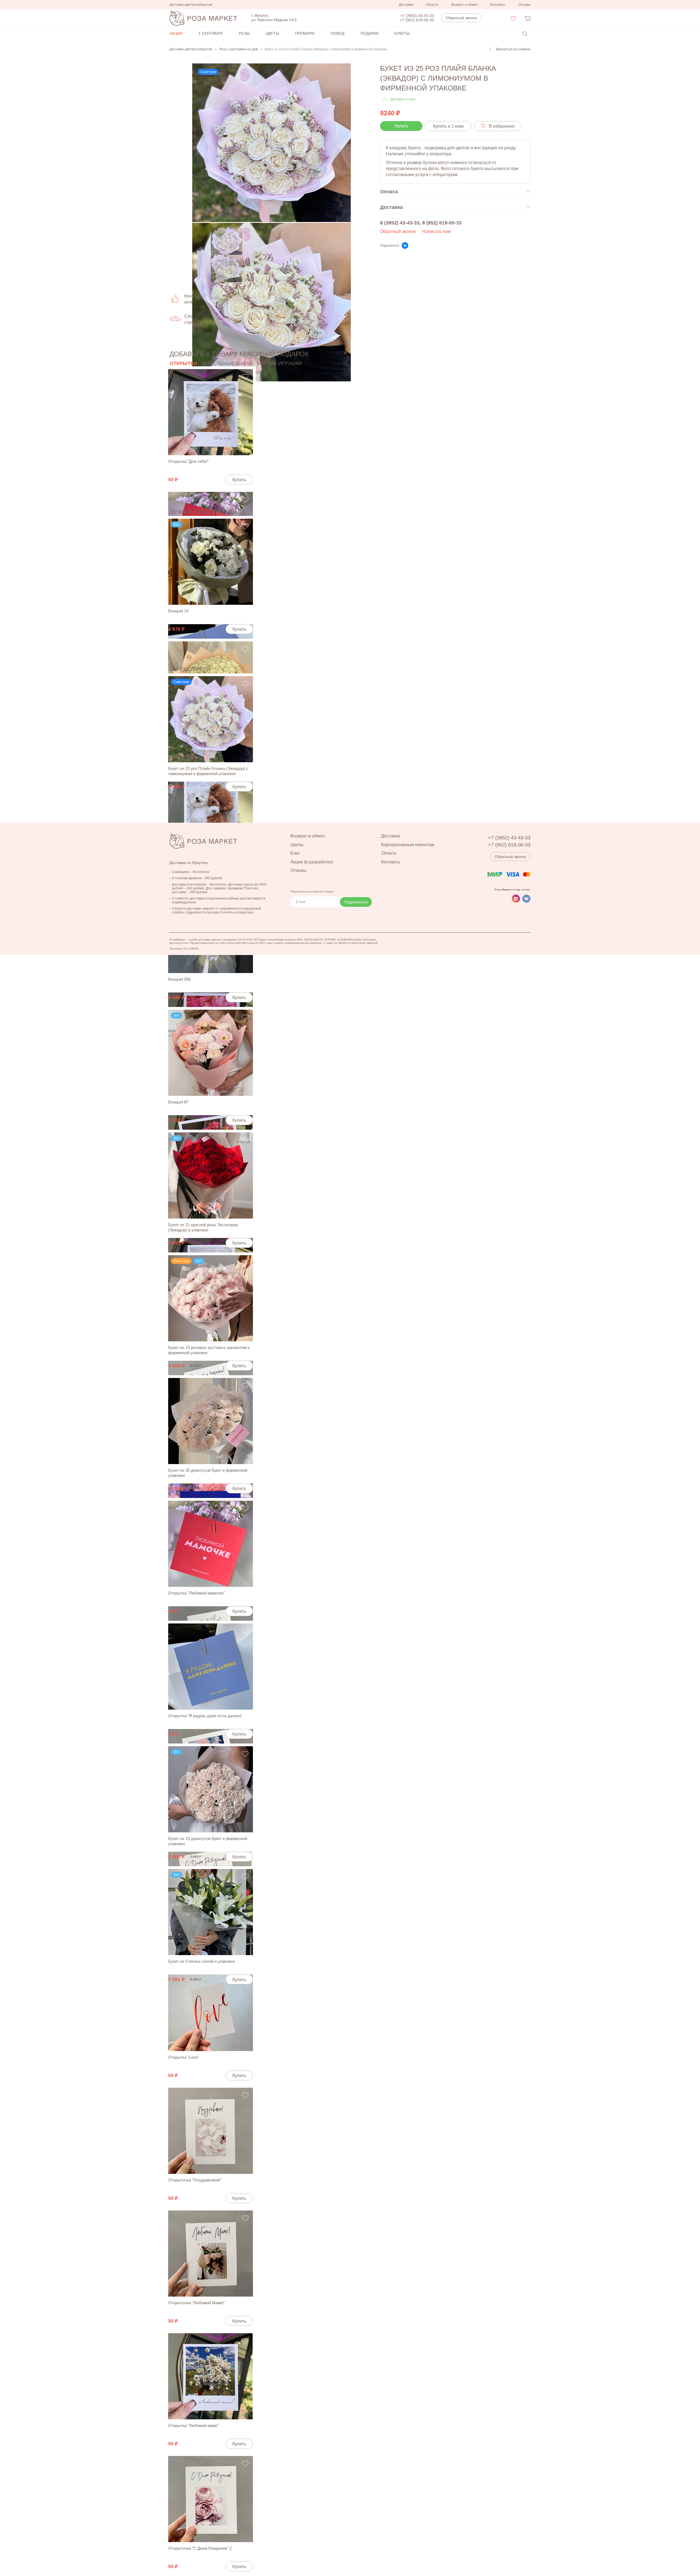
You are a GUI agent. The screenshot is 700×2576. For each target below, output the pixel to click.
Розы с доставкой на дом (239, 49)
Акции (176, 33)
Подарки (369, 33)
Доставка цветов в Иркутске (191, 49)
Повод (337, 33)
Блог (295, 853)
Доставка (406, 5)
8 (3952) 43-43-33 (400, 223)
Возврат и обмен (464, 5)
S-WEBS (193, 949)
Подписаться (356, 902)
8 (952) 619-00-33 (442, 223)
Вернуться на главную (513, 49)
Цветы (272, 33)
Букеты (402, 33)
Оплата (432, 5)
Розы (244, 33)
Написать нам (436, 231)
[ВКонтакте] (405, 246)
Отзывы (524, 5)
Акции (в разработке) (312, 862)
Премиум (305, 33)
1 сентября (211, 33)
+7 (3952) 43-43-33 (417, 16)
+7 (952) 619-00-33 (417, 20)
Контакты (498, 5)
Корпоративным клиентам (408, 845)
